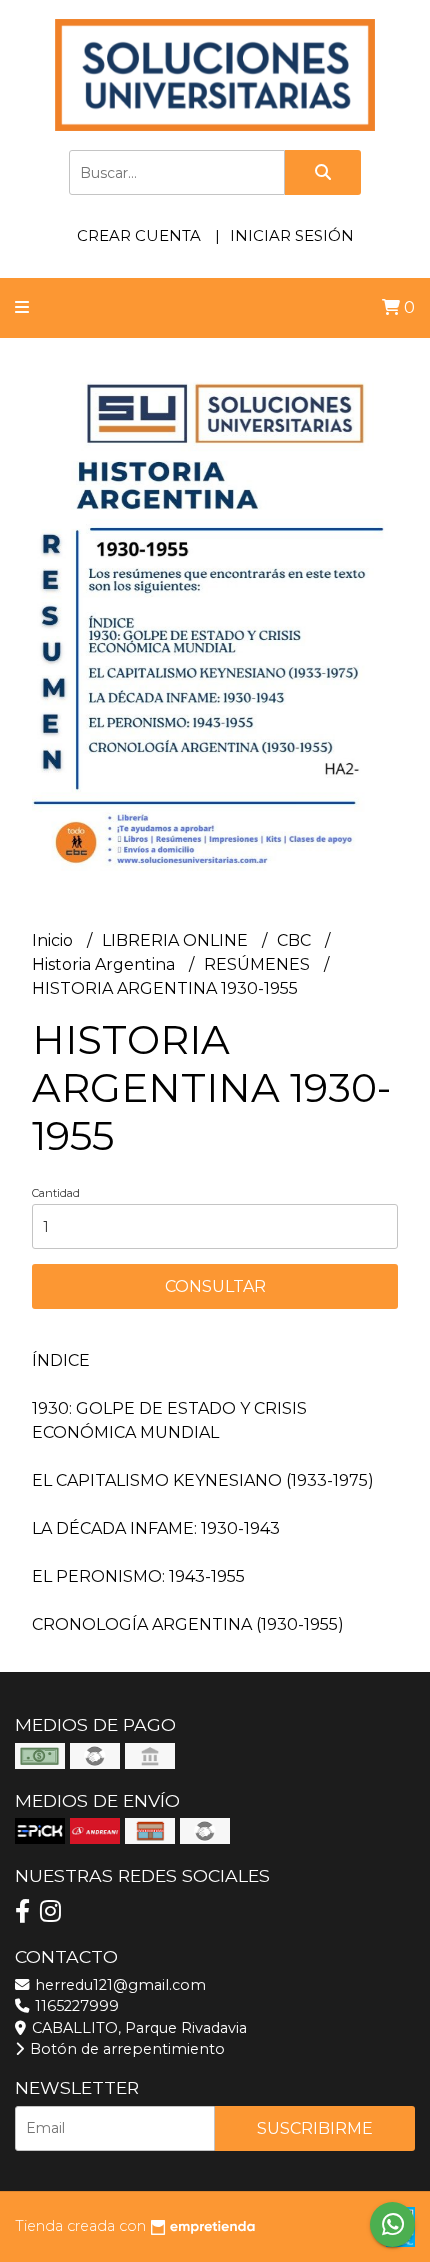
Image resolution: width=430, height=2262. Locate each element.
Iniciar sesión (292, 235)
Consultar (215, 1286)
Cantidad (56, 1193)
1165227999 (75, 2006)
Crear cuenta (139, 235)
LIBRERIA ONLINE (177, 940)
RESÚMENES (259, 964)
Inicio (54, 940)
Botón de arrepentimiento (125, 2049)
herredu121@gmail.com (118, 1985)
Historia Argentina (105, 964)
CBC (296, 940)
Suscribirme (315, 2128)
